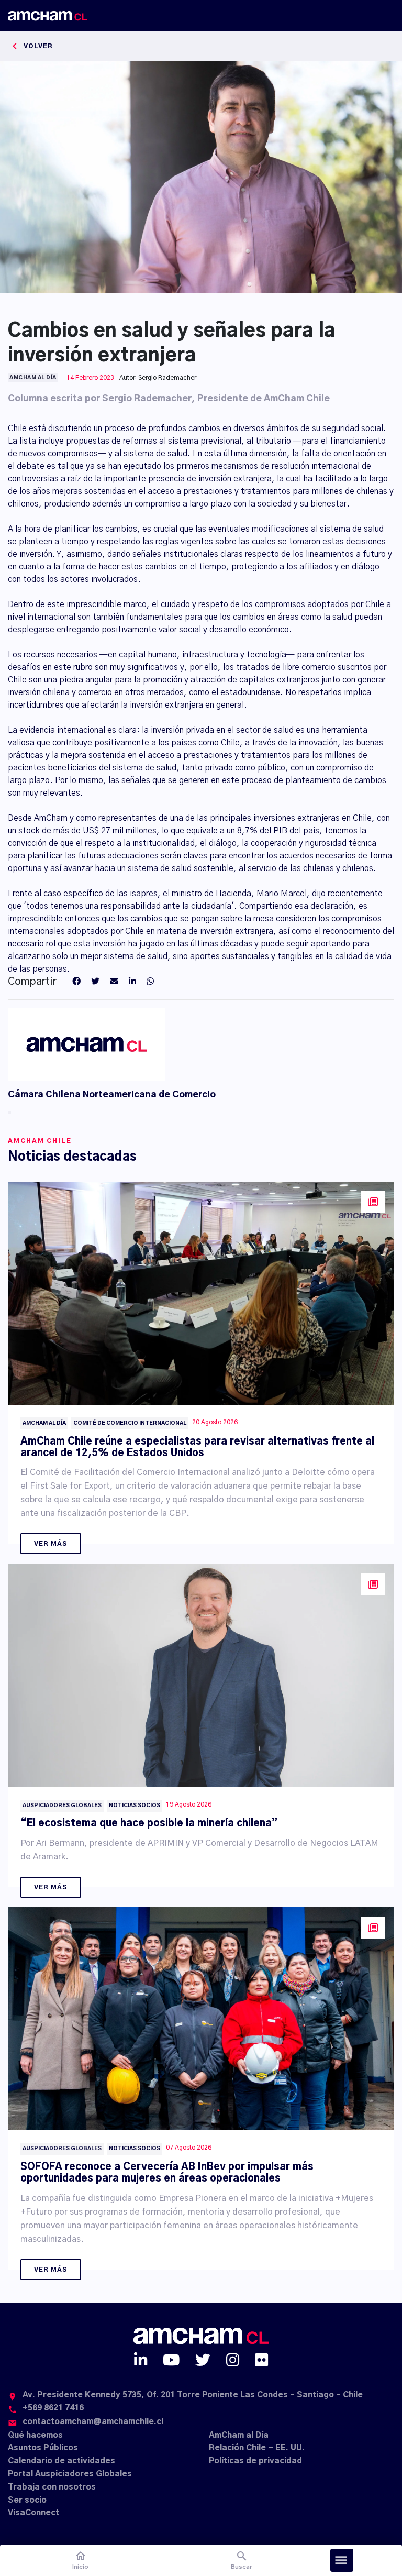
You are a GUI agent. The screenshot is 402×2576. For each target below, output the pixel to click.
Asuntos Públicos (43, 2448)
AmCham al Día (239, 2435)
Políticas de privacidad (255, 2461)
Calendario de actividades (62, 2461)
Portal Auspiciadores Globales (70, 2474)
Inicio (80, 2560)
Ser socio (27, 2500)
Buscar (242, 2560)
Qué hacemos (35, 2435)
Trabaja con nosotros (52, 2487)
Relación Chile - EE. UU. (257, 2448)
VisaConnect (33, 2513)
